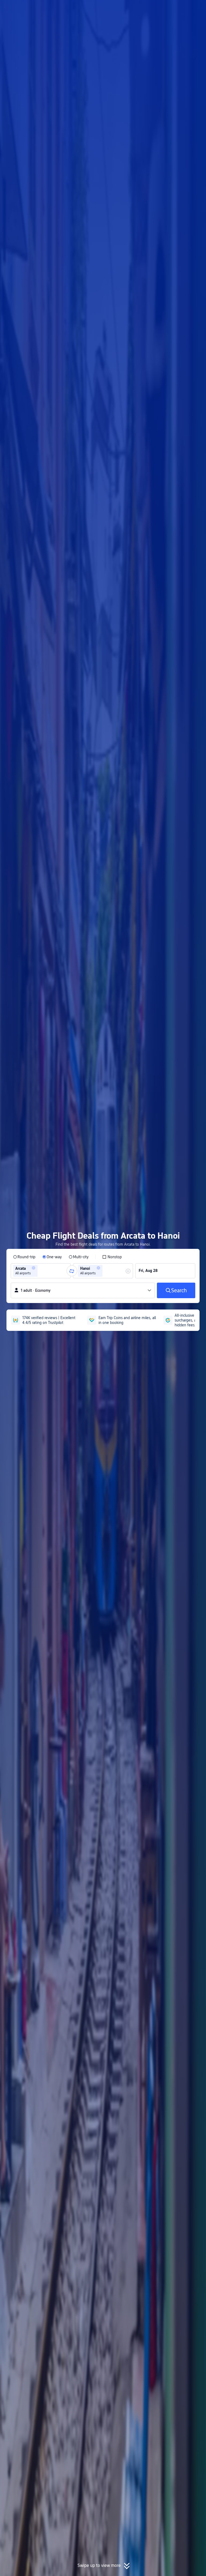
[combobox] (41, 1271)
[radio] (24, 1257)
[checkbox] (112, 1257)
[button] (162, 9)
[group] (41, 1271)
